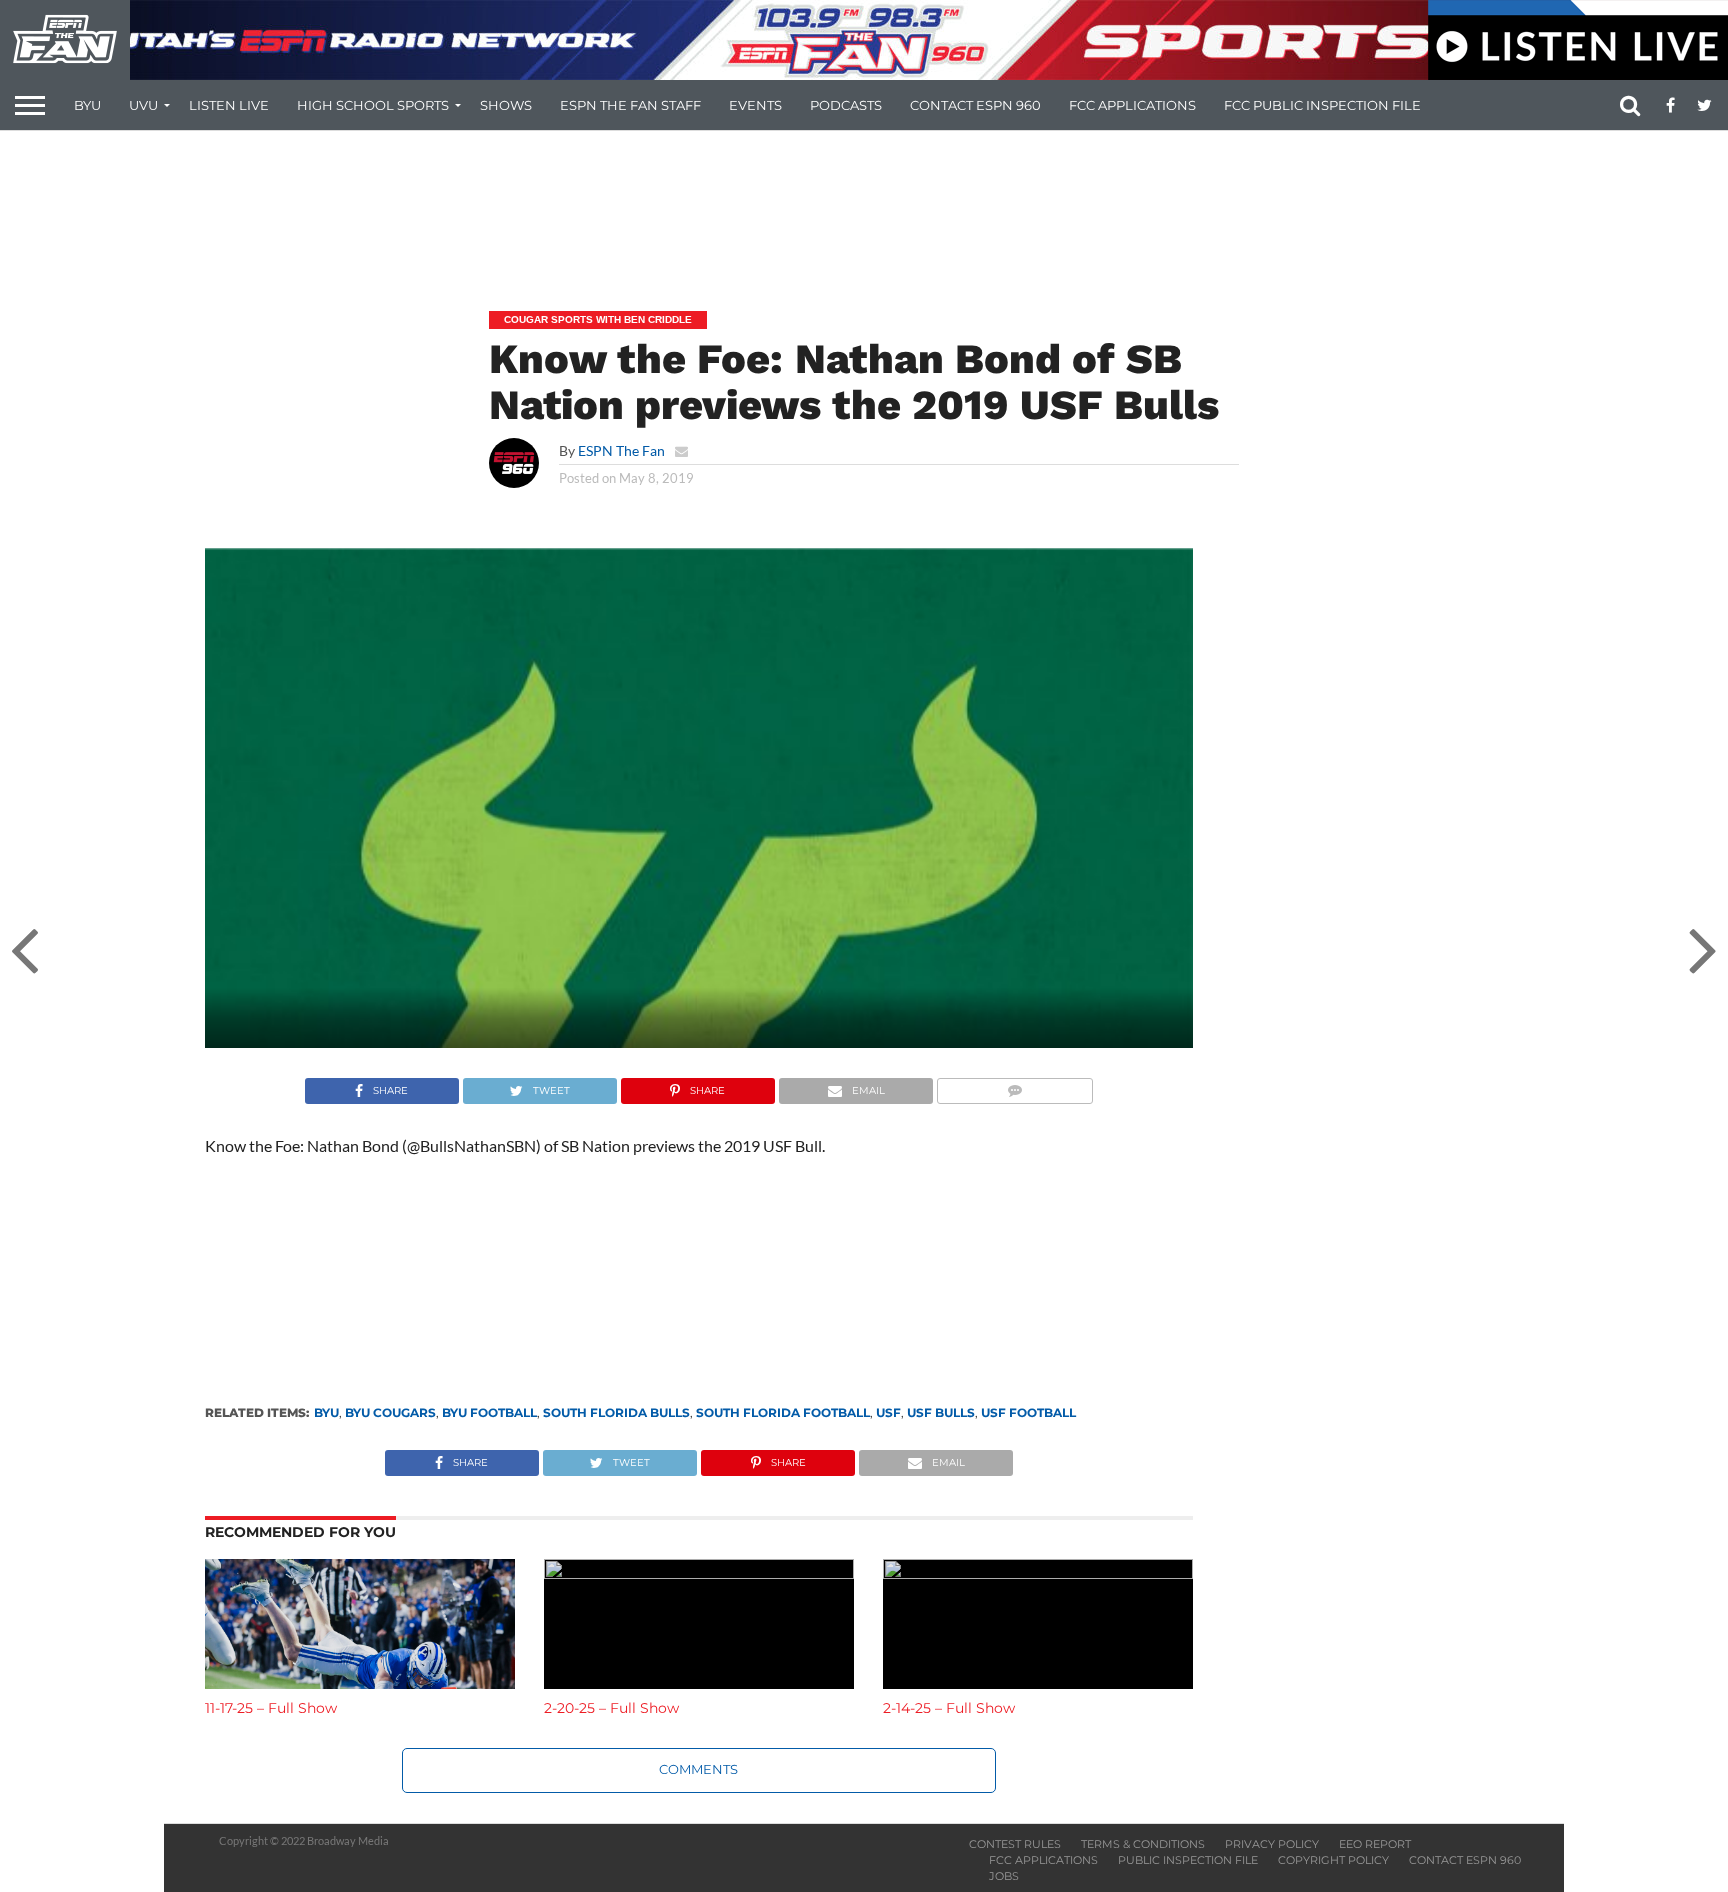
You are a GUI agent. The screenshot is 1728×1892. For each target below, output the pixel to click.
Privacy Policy (1272, 1844)
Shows (506, 105)
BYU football (489, 1412)
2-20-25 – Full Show (611, 1708)
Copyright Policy (1333, 1860)
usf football (1028, 1412)
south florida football (783, 1412)
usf (888, 1412)
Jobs (1004, 1876)
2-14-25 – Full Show (949, 1708)
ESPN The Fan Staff (630, 105)
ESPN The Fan (621, 450)
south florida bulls (616, 1412)
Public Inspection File (1188, 1860)
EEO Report (1375, 1844)
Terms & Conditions (1143, 1844)
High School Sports (373, 105)
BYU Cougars (390, 1412)
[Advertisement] (864, 206)
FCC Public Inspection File (1322, 105)
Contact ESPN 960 (975, 105)
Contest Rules (1015, 1844)
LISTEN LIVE (229, 105)
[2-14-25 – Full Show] (1038, 1572)
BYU (87, 105)
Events (755, 105)
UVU (143, 105)
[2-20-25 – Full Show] (699, 1572)
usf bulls (941, 1412)
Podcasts (846, 105)
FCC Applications (1132, 105)
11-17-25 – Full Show (271, 1708)
